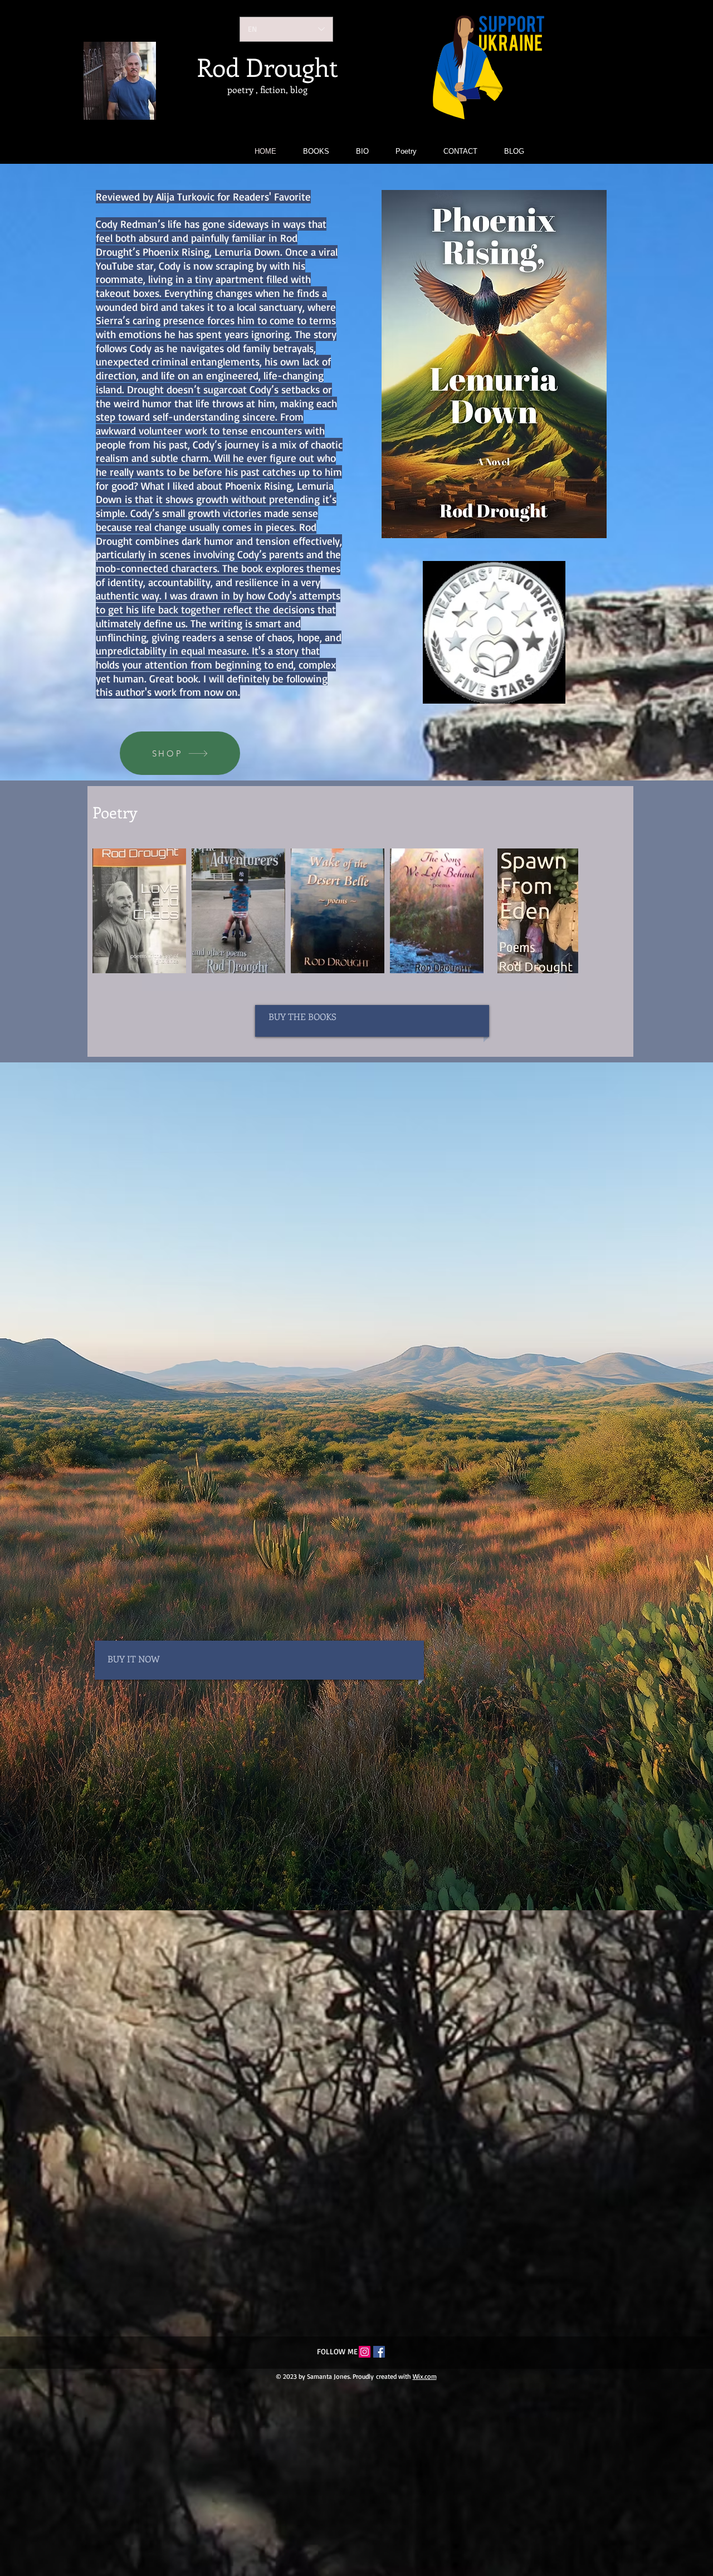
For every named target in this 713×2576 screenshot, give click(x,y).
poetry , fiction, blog (267, 89)
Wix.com (425, 2376)
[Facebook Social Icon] (379, 2352)
